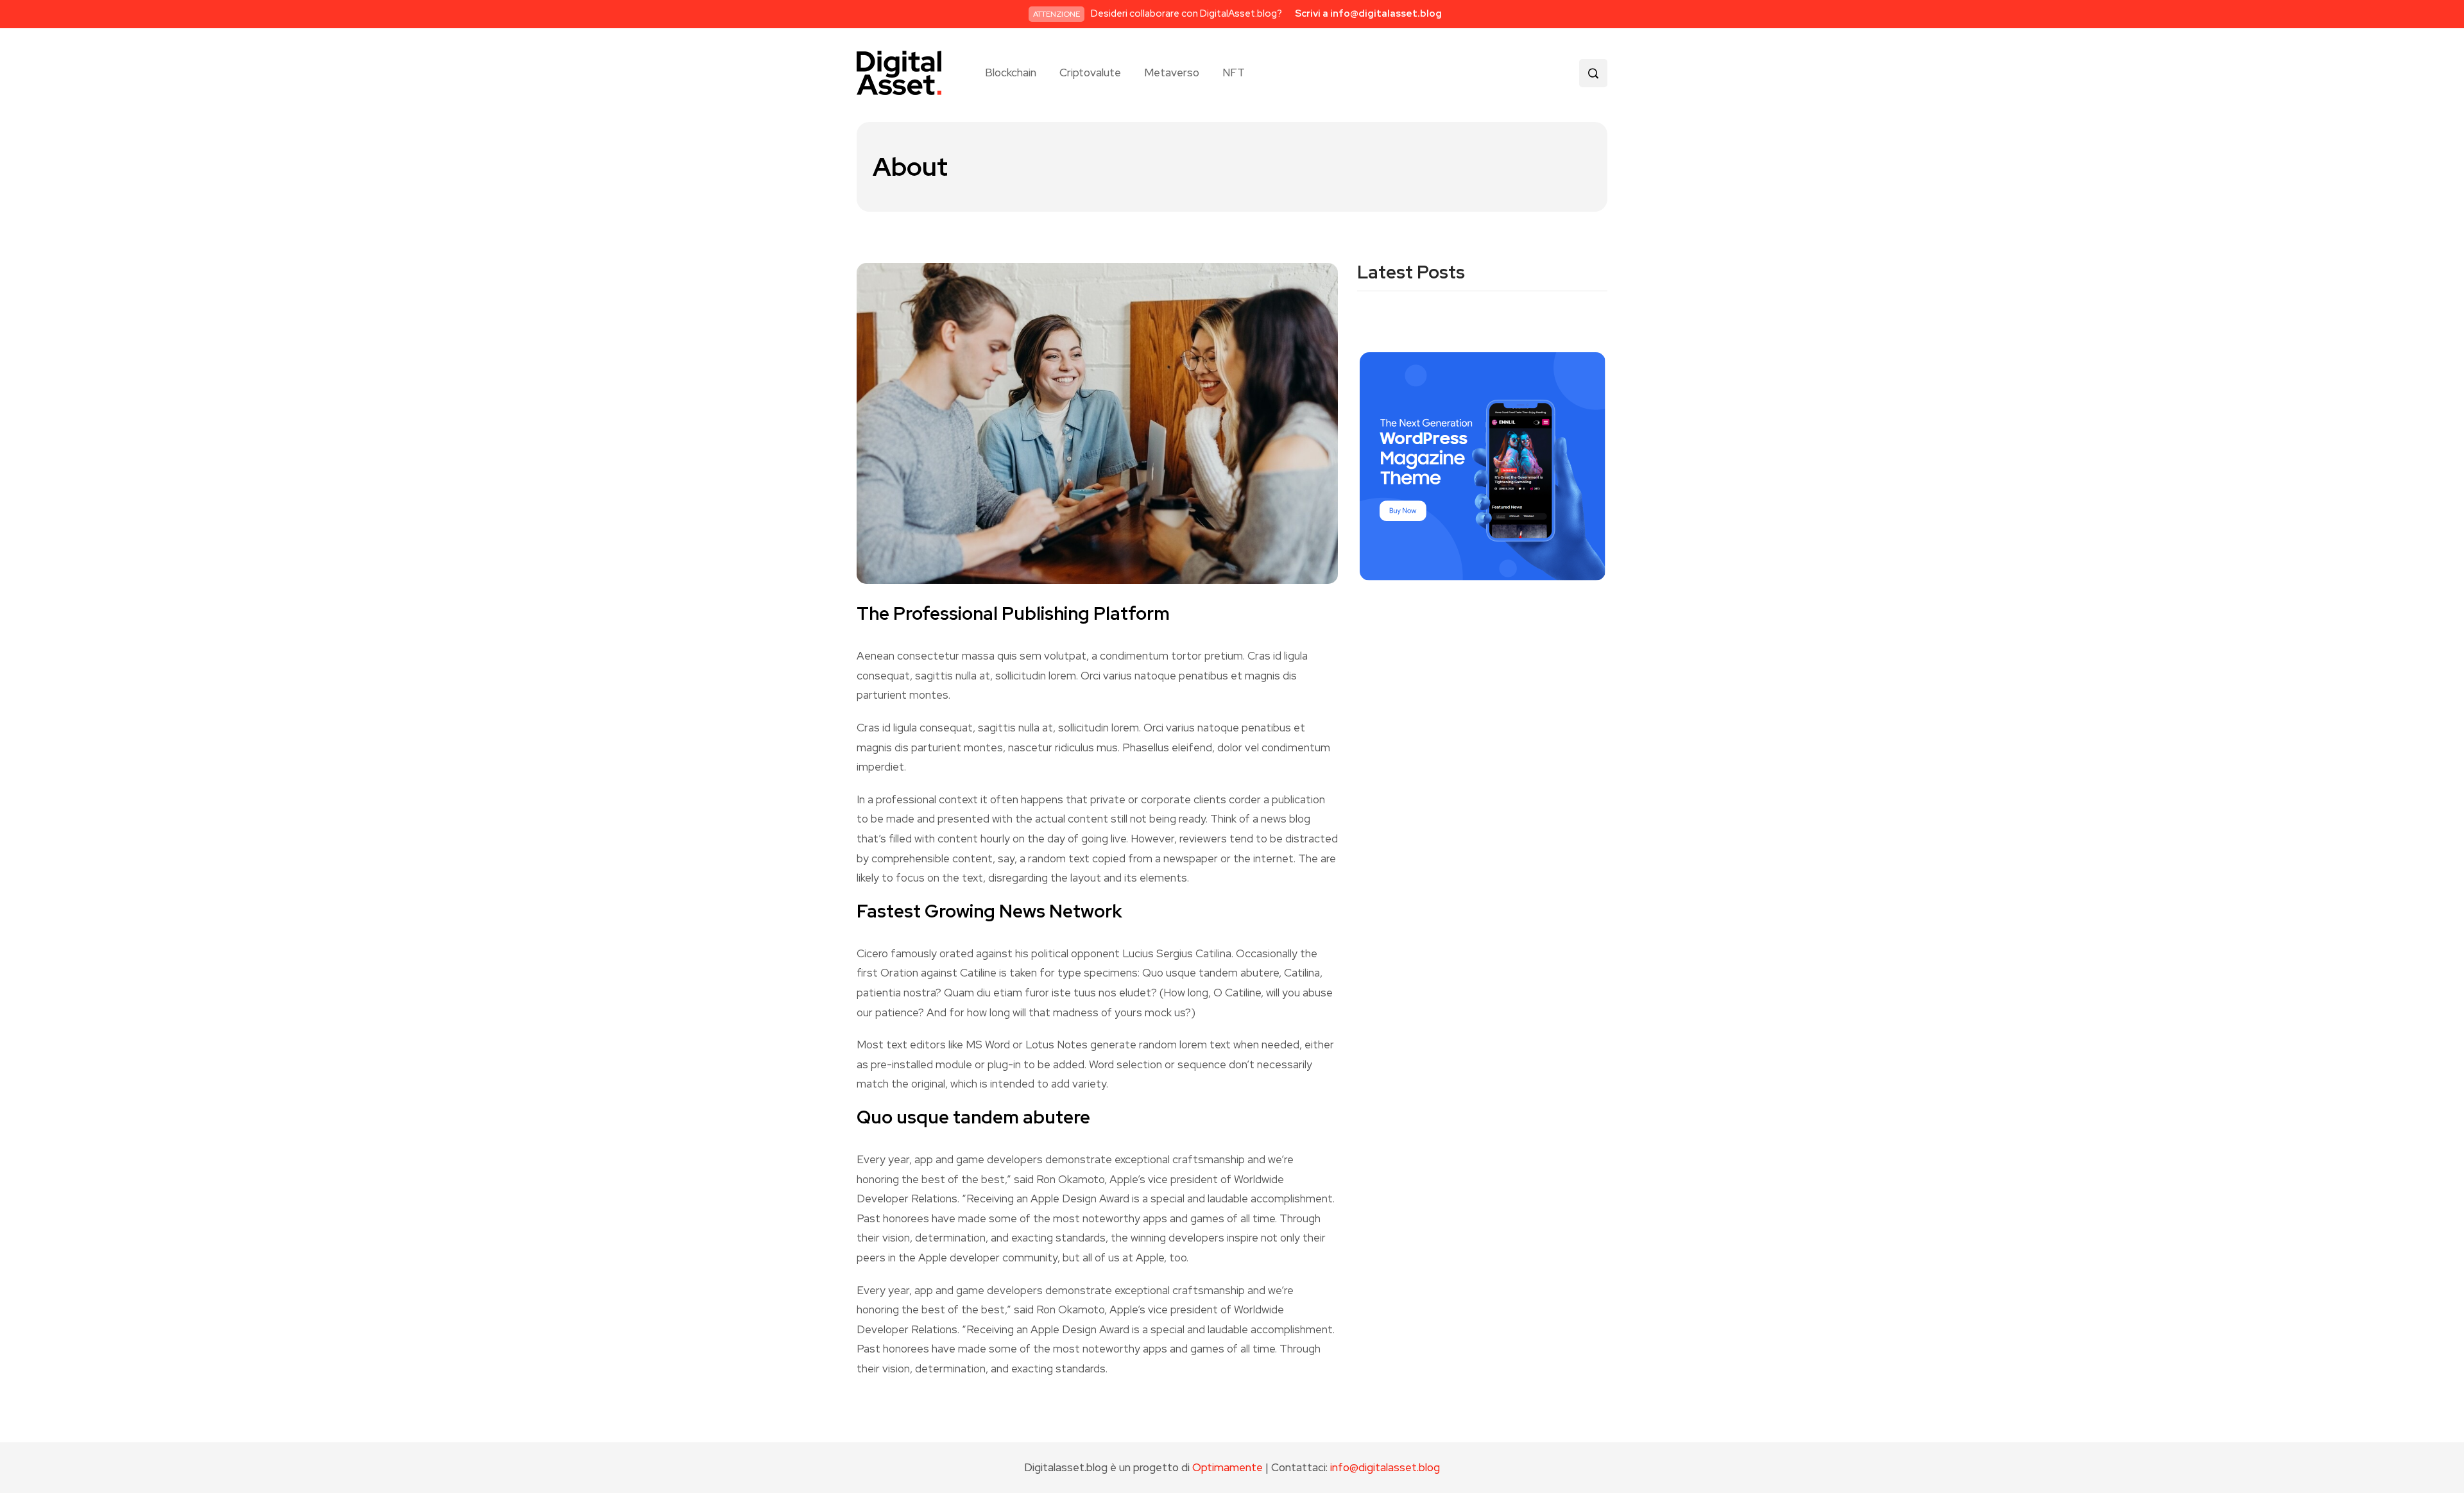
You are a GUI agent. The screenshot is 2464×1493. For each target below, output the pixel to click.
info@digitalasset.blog (1385, 1467)
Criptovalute (1090, 73)
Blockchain (1011, 73)
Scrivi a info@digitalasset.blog (1368, 13)
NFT (1234, 73)
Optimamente (1228, 1467)
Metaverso (1172, 73)
